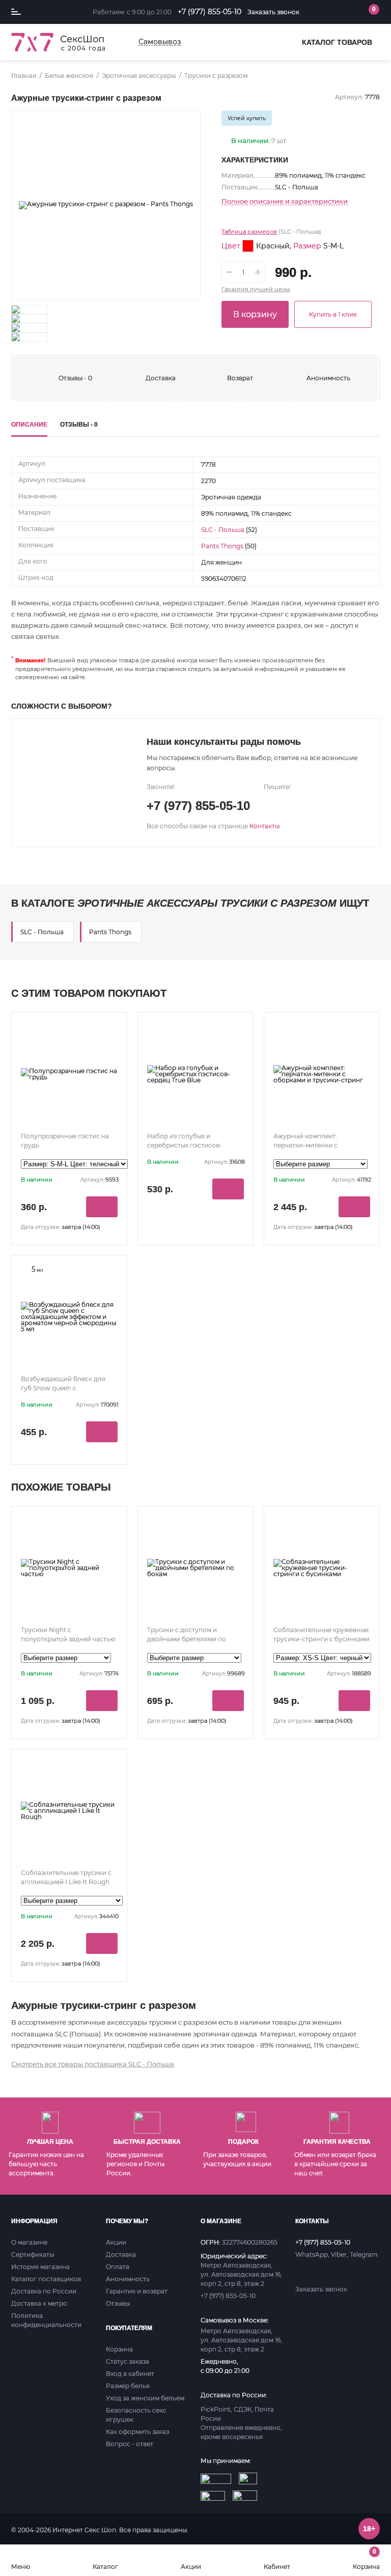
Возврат (240, 378)
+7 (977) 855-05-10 (210, 12)
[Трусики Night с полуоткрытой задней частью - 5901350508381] (69, 1568)
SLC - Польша (223, 530)
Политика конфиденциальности (46, 2320)
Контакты (264, 826)
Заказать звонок (273, 12)
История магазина (40, 2267)
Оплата (118, 2267)
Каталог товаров (337, 42)
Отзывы (118, 2303)
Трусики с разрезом (216, 76)
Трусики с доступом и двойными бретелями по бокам (187, 1639)
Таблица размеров (249, 232)
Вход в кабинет (130, 2374)
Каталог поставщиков (46, 2279)
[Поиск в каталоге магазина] (327, 12)
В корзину (255, 314)
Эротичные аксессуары (139, 76)
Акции (191, 2566)
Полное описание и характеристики (285, 202)
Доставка (161, 378)
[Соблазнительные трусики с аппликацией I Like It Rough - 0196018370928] (69, 1811)
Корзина (366, 2559)
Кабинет (277, 2566)
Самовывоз (160, 42)
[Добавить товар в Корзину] (102, 1207)
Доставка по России (44, 2291)
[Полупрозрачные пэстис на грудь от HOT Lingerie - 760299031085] (69, 1074)
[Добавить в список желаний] (184, 127)
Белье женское (69, 76)
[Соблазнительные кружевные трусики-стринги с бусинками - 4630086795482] (322, 1568)
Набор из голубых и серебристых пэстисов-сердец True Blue (185, 1145)
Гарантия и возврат (137, 2291)
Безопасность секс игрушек (136, 2415)
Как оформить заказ (137, 2432)
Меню (21, 2566)
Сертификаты (33, 2255)
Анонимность (328, 378)
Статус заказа (128, 2361)
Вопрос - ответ (130, 2444)
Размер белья (128, 2386)
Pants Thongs (222, 546)
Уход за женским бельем (145, 2398)
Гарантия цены (256, 289)
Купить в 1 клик (333, 314)
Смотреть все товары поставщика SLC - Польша (93, 2064)
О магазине (29, 2242)
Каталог (105, 2566)
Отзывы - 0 (75, 378)
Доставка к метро (39, 2303)
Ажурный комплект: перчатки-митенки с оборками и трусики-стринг (318, 1145)
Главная (24, 76)
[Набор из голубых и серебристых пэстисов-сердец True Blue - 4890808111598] (195, 1074)
